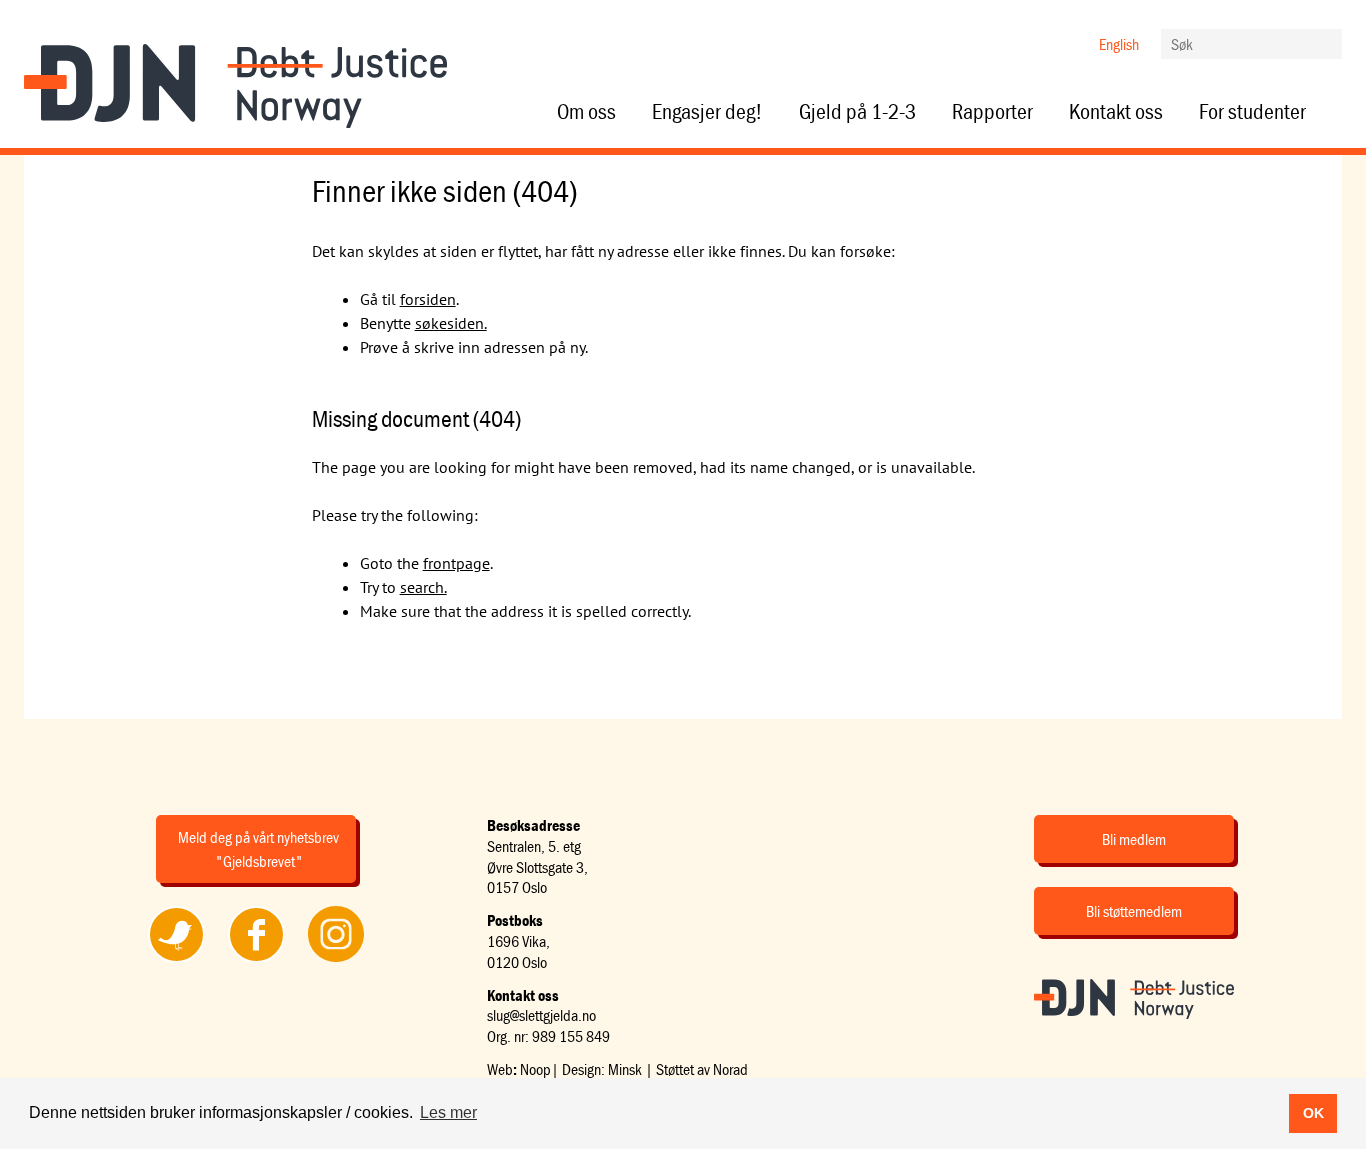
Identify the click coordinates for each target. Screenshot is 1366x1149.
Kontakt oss (1116, 112)
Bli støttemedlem (1134, 911)
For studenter (1252, 112)
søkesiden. (451, 323)
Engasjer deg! (707, 112)
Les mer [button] (448, 1112)
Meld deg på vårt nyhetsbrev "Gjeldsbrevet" (258, 849)
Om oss (586, 112)
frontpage (456, 563)
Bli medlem (1134, 839)
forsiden (428, 299)
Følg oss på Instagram (336, 961)
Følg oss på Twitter (175, 961)
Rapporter (992, 112)
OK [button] (1313, 1113)
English (1119, 44)
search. (423, 587)
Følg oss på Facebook (256, 961)
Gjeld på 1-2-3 (857, 112)
